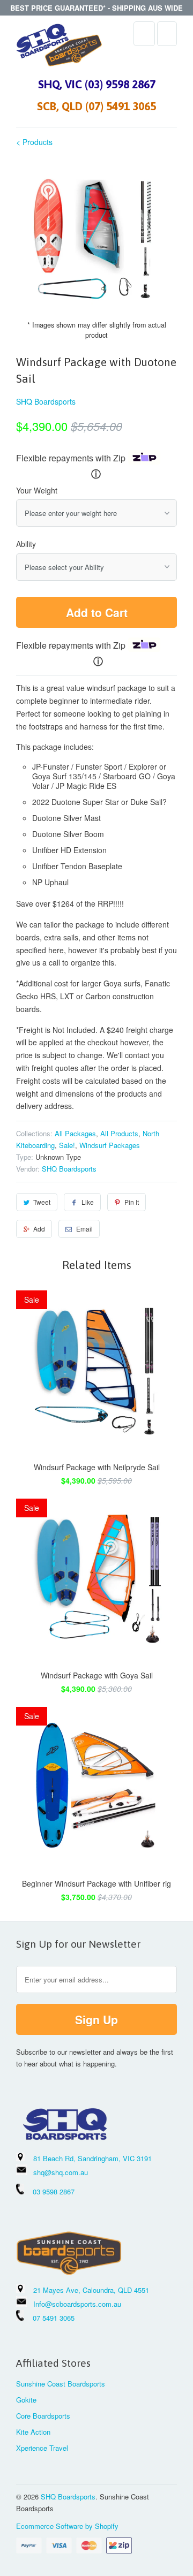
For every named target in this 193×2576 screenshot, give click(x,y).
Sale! (67, 1145)
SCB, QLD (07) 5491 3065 (96, 106)
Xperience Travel (42, 2448)
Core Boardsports (43, 2416)
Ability (26, 544)
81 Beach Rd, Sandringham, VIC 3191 (92, 2158)
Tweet (42, 1202)
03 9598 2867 (54, 2191)
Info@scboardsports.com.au (77, 2304)
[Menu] (144, 34)
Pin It (132, 1202)
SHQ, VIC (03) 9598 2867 (97, 84)
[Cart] (167, 34)
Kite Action (33, 2432)
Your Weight (37, 490)
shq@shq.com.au (61, 2172)
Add (39, 1229)
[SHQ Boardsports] (59, 48)
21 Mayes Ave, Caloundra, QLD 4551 (91, 2290)
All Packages (75, 1133)
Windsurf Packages (110, 1145)
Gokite (26, 2400)
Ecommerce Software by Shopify (67, 2526)
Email (84, 1229)
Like (88, 1202)
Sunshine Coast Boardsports (61, 2384)
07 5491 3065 (49, 2318)
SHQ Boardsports (46, 401)
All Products (119, 1133)
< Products (34, 142)
